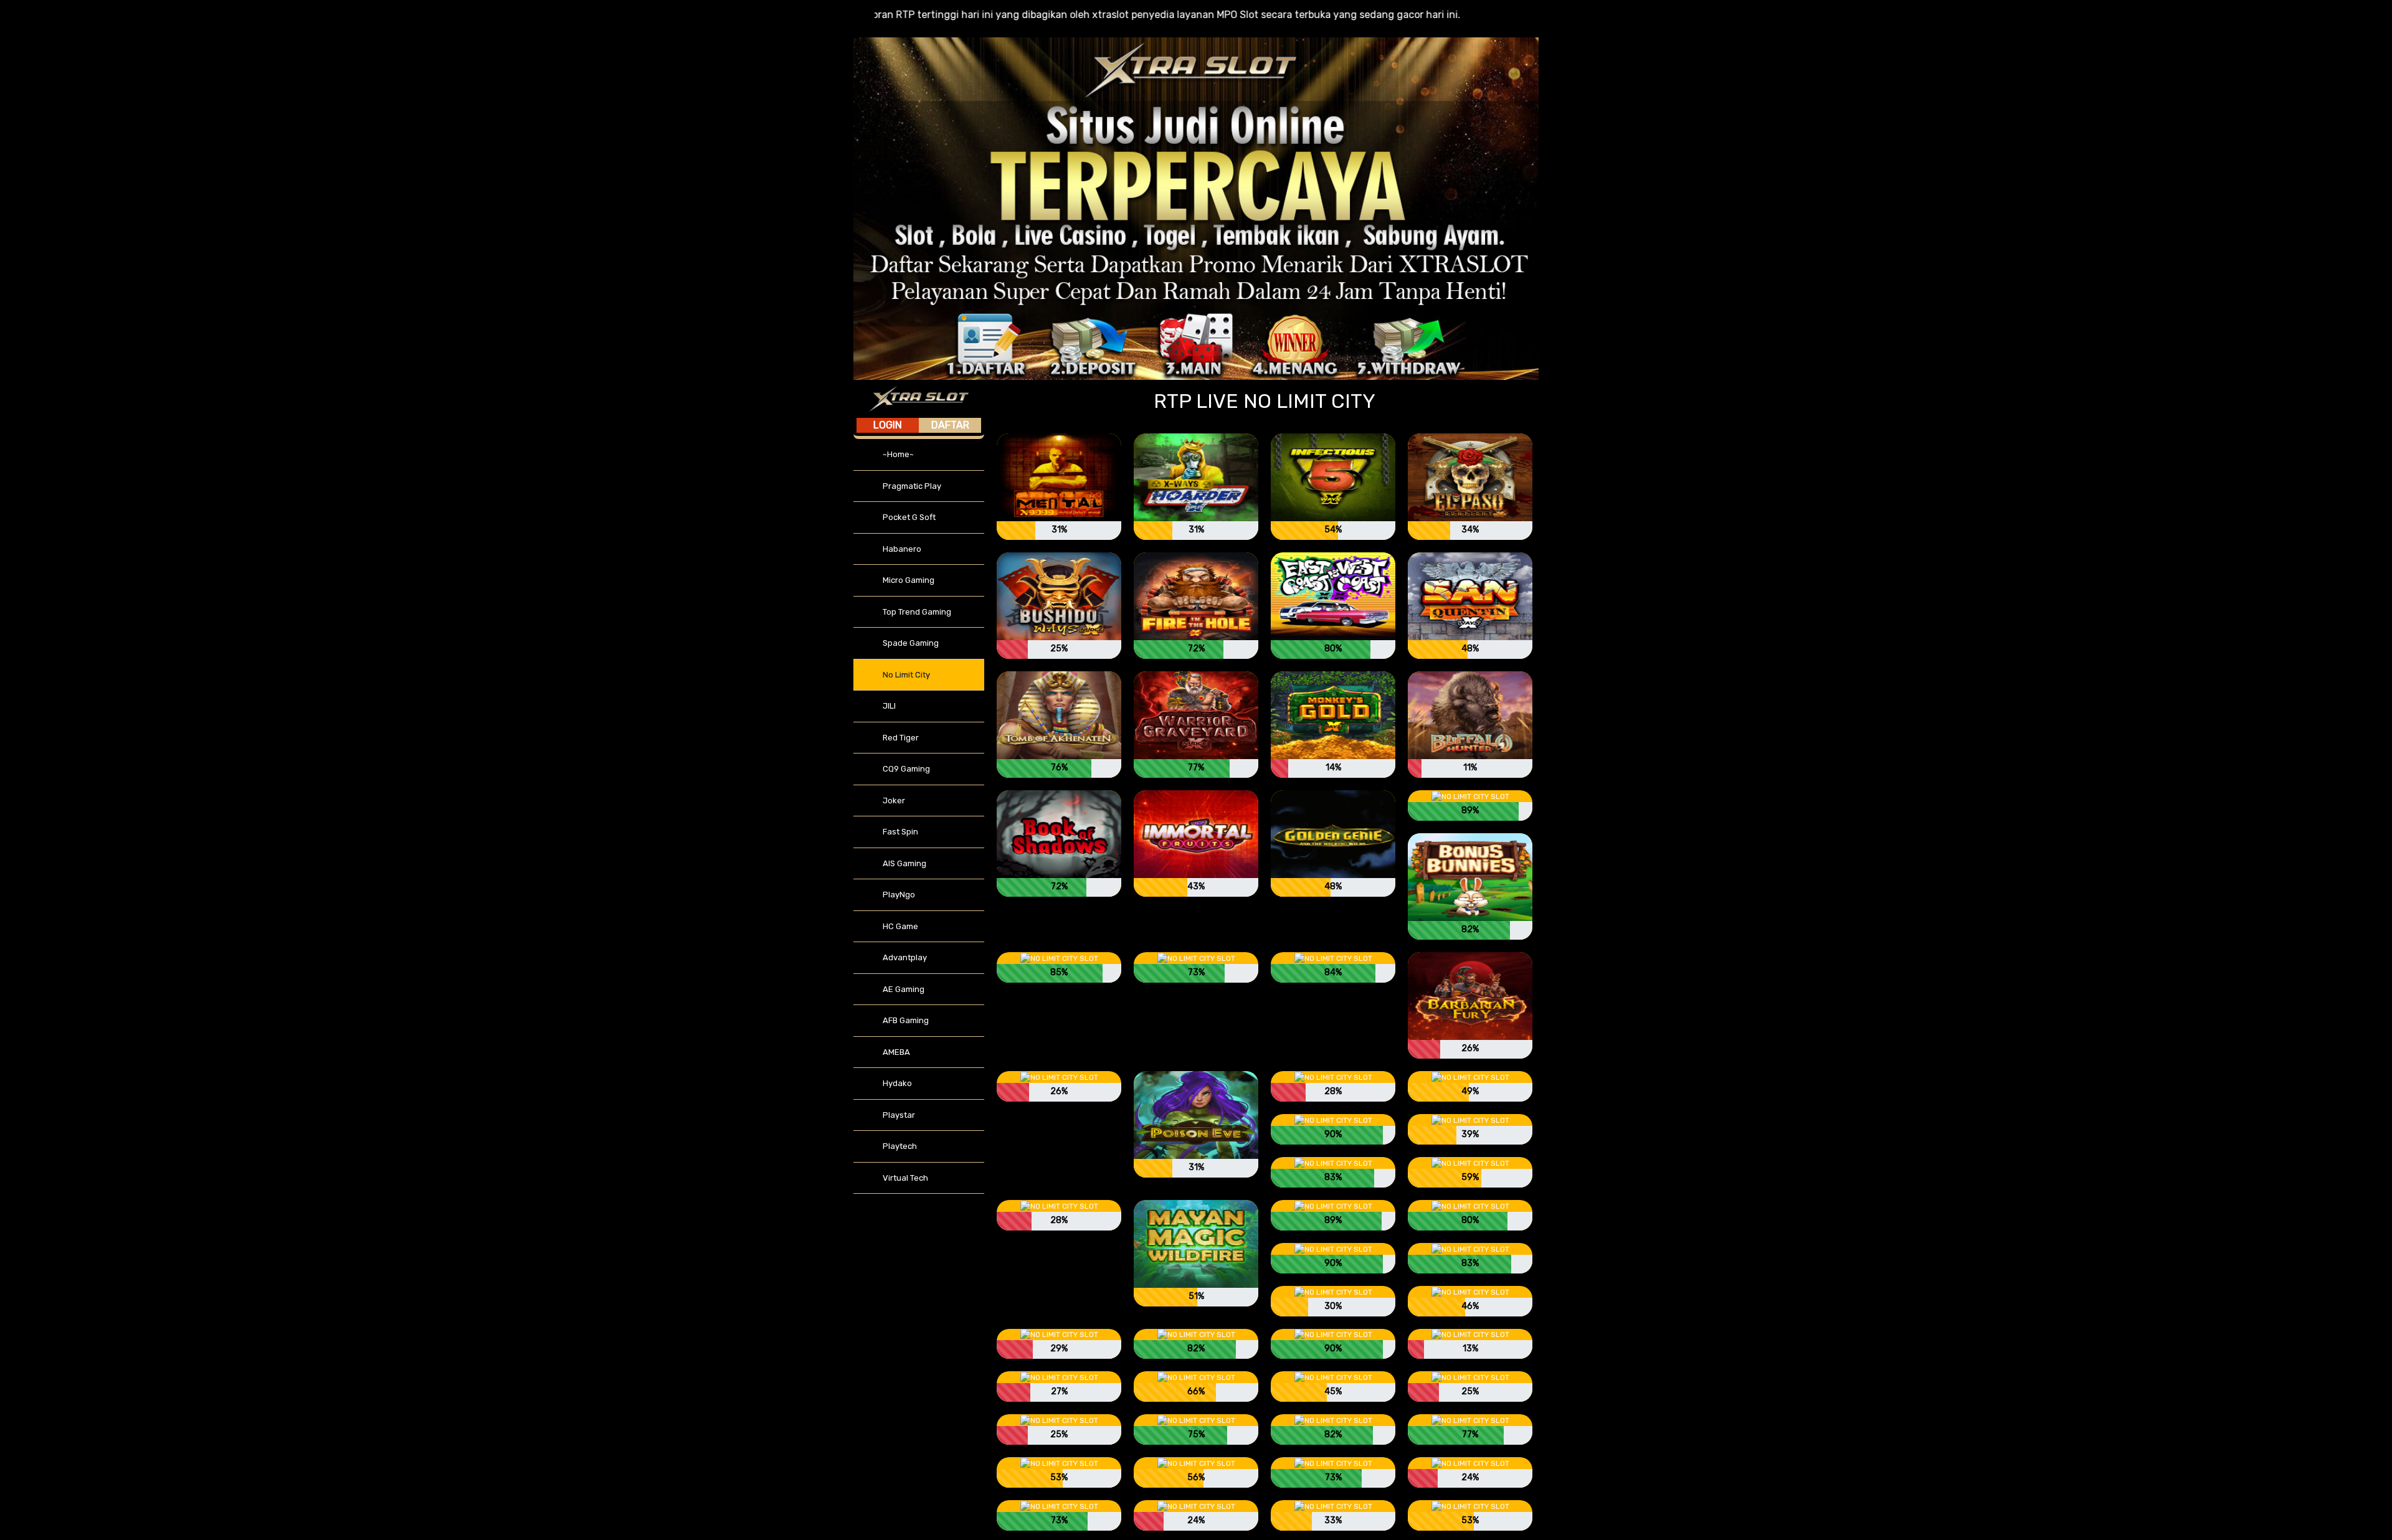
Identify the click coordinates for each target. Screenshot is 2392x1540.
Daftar (950, 425)
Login (888, 425)
